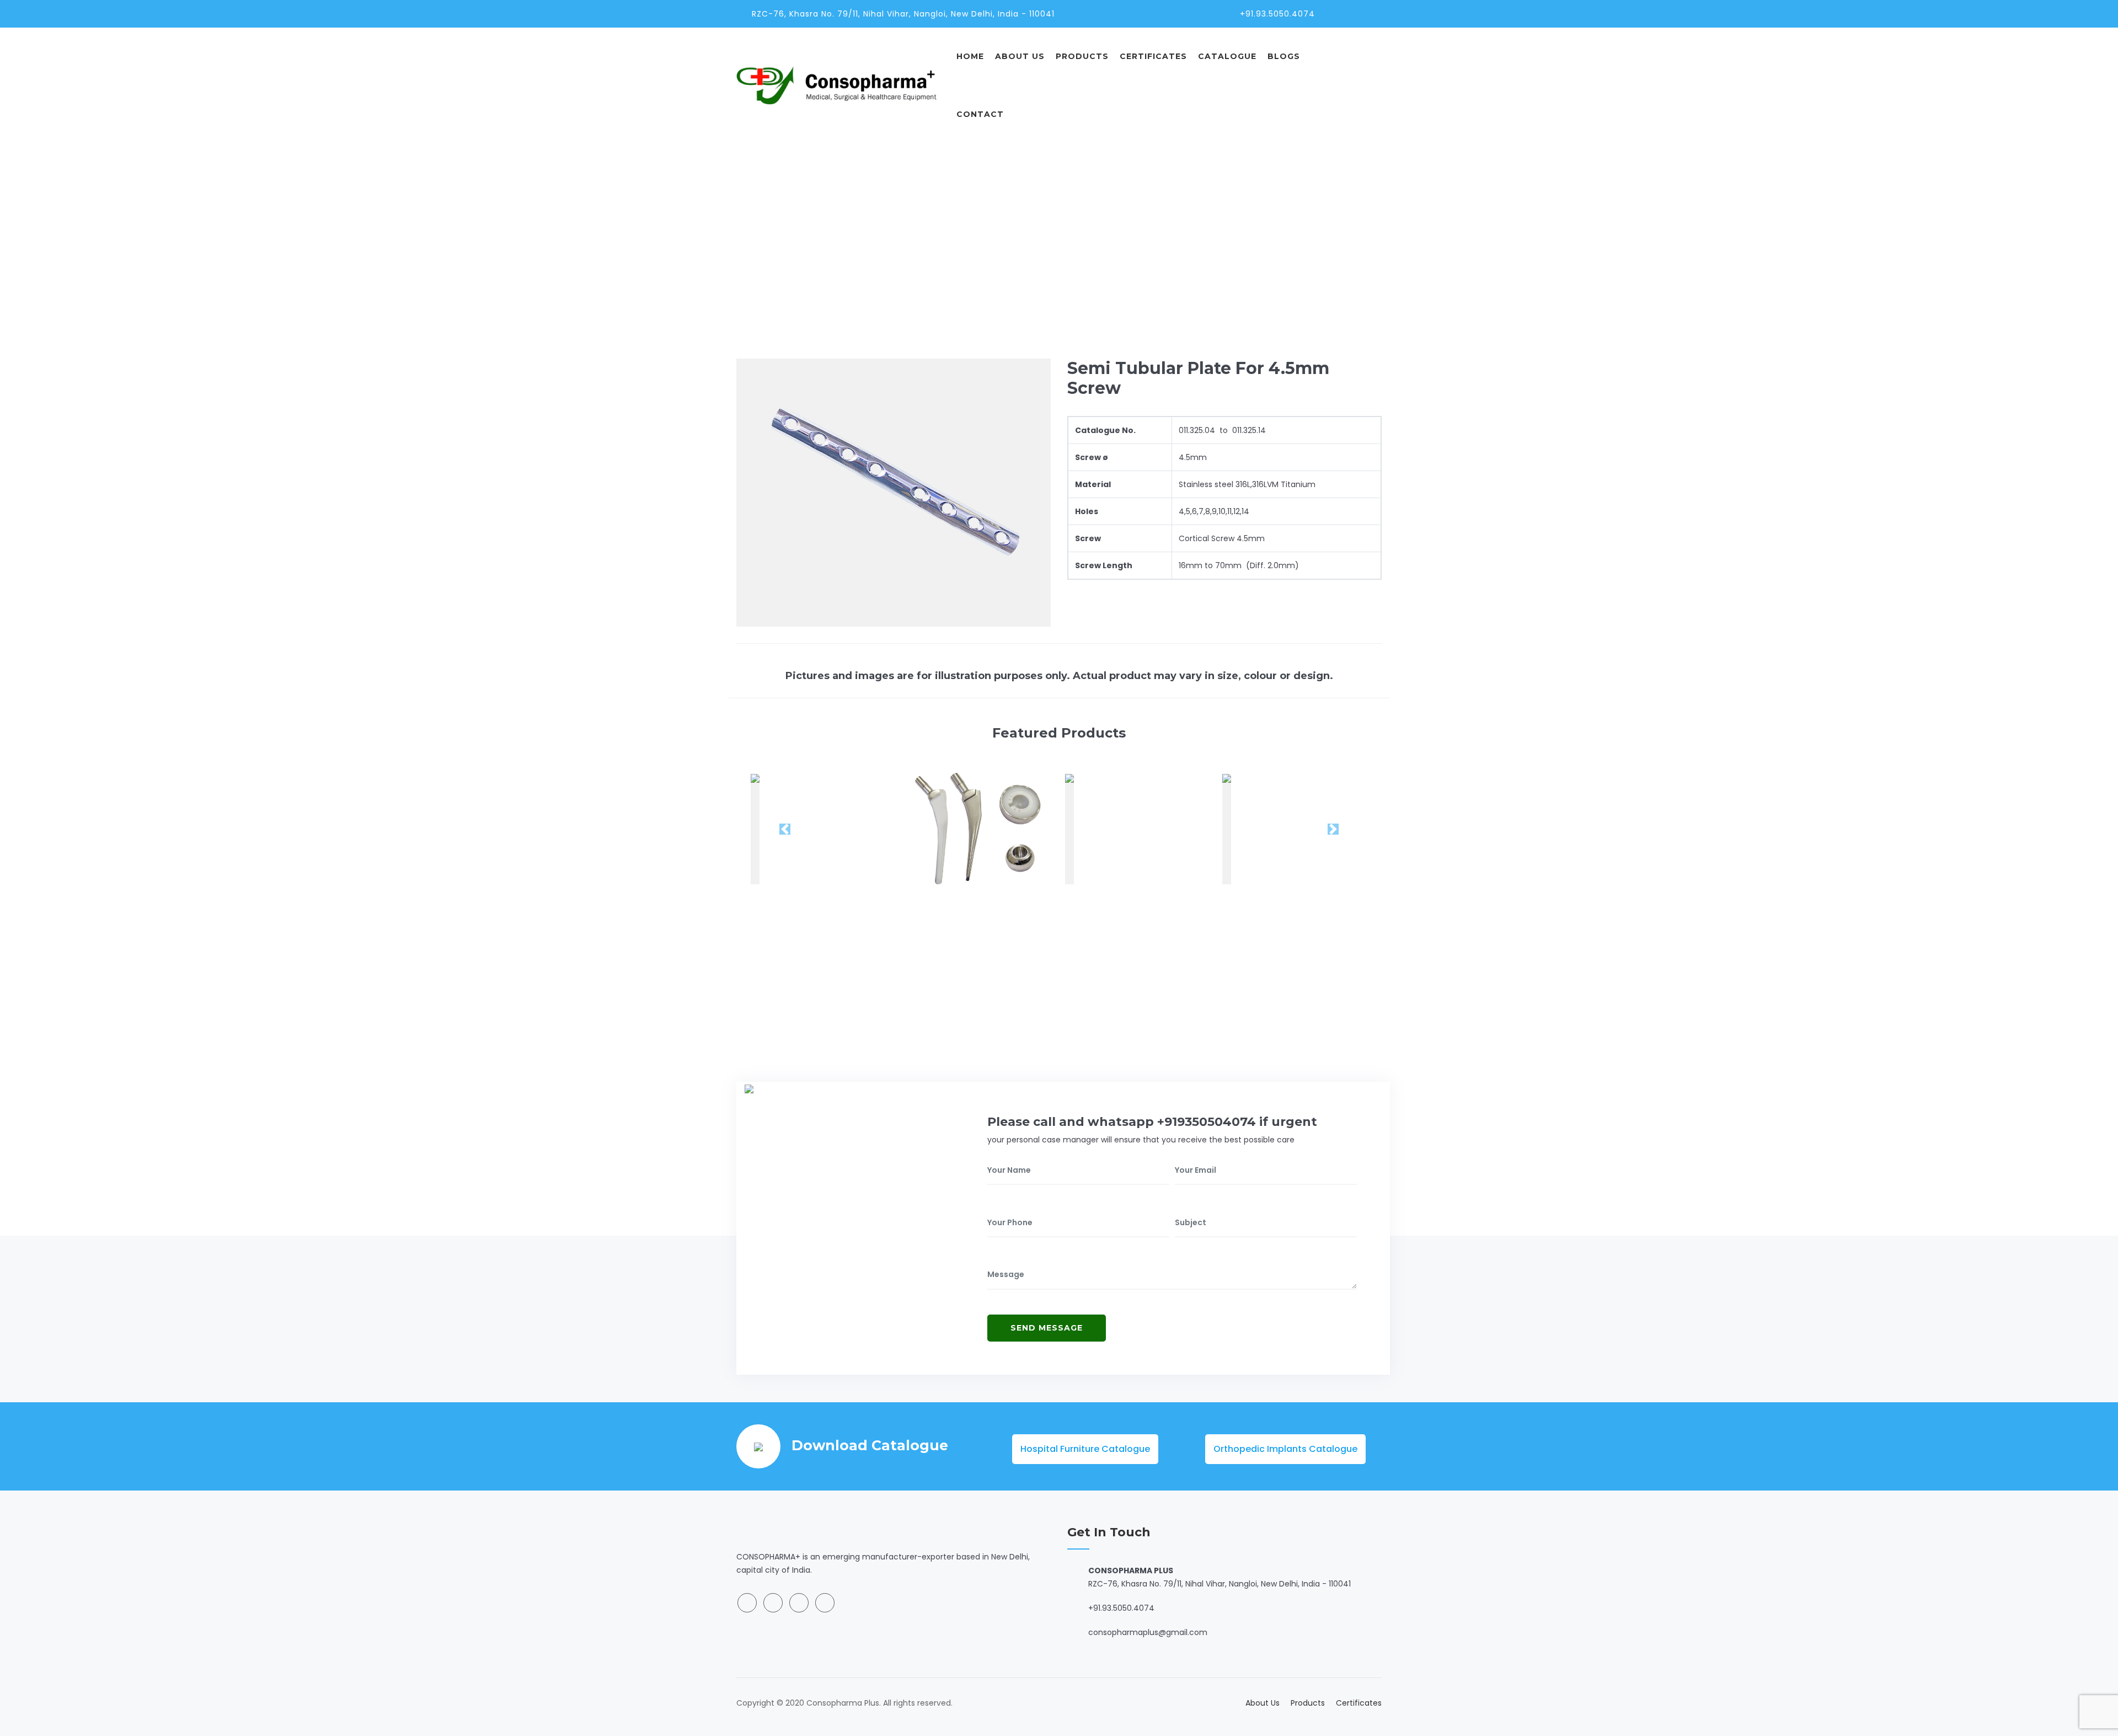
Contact (980, 114)
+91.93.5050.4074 (1277, 14)
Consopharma (1178, 226)
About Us (1020, 56)
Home (970, 56)
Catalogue (1227, 56)
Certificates (1153, 56)
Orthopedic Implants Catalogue (1285, 1449)
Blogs (1284, 56)
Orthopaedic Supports (1266, 226)
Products (1082, 56)
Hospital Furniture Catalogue (1085, 1449)
